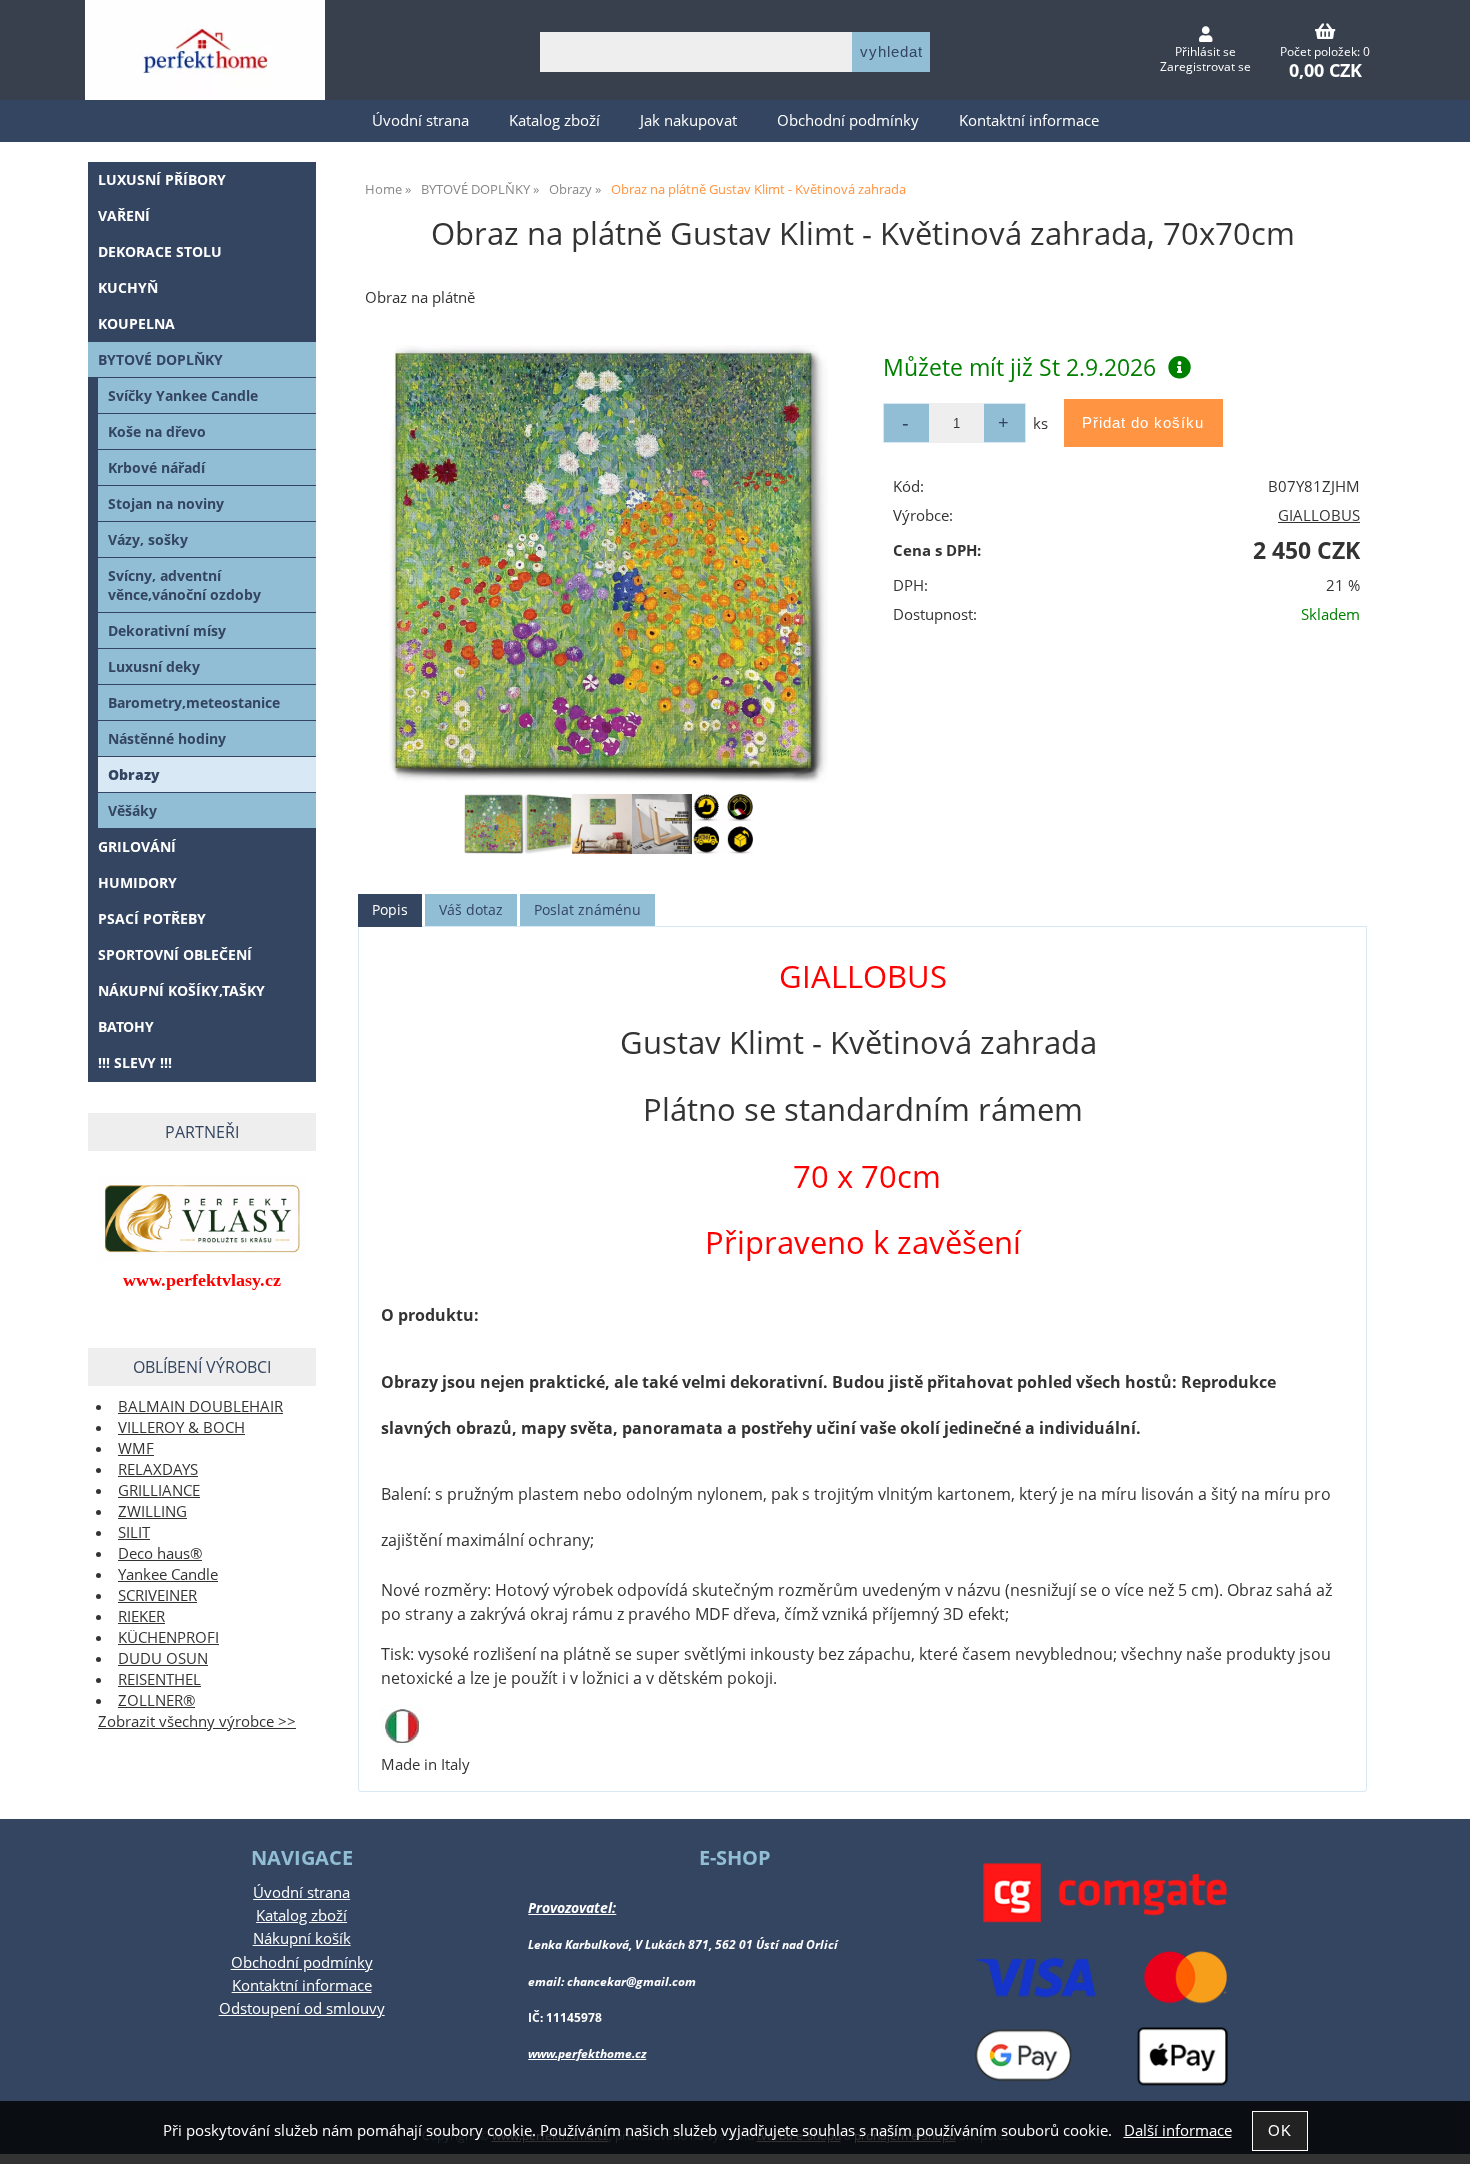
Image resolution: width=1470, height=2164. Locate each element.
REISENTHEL (159, 1679)
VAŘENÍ (124, 215)
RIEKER (141, 1616)
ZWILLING (152, 1511)
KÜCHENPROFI (168, 1637)
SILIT (134, 1532)
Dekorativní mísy (167, 630)
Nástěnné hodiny (167, 738)
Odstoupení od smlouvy (302, 2008)
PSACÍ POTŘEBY (152, 918)
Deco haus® (160, 1553)
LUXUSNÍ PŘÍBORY (162, 179)
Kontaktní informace (1029, 120)
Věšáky (132, 810)
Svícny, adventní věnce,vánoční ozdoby (184, 585)
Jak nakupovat (688, 120)
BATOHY (126, 1026)
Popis (390, 909)
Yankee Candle (168, 1574)
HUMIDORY (137, 882)
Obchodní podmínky (848, 120)
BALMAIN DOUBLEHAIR (200, 1406)
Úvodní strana (420, 120)
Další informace (1178, 2130)
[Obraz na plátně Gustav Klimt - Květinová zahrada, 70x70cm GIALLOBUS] (608, 564)
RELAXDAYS (158, 1469)
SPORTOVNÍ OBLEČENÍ (175, 954)
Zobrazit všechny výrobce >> (197, 1721)
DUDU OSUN (163, 1658)
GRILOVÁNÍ (137, 846)
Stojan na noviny (166, 503)
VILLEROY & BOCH (181, 1427)
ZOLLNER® (156, 1700)
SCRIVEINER (157, 1595)
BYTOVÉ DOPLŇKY (160, 359)
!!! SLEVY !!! (135, 1062)
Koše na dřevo (157, 431)
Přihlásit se (1205, 51)
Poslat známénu (587, 909)
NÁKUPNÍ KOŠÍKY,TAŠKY (181, 990)
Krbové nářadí (156, 467)
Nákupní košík (302, 1938)
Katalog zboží (554, 120)
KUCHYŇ (128, 287)
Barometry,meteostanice (194, 702)
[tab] (390, 910)
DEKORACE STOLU (160, 251)
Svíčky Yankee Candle (183, 395)
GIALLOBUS (1319, 515)
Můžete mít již (1019, 367)
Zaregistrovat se (1205, 66)
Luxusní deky (154, 666)
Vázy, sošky (148, 539)
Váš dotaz (471, 909)
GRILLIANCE (159, 1490)
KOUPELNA (136, 323)
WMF (136, 1448)
